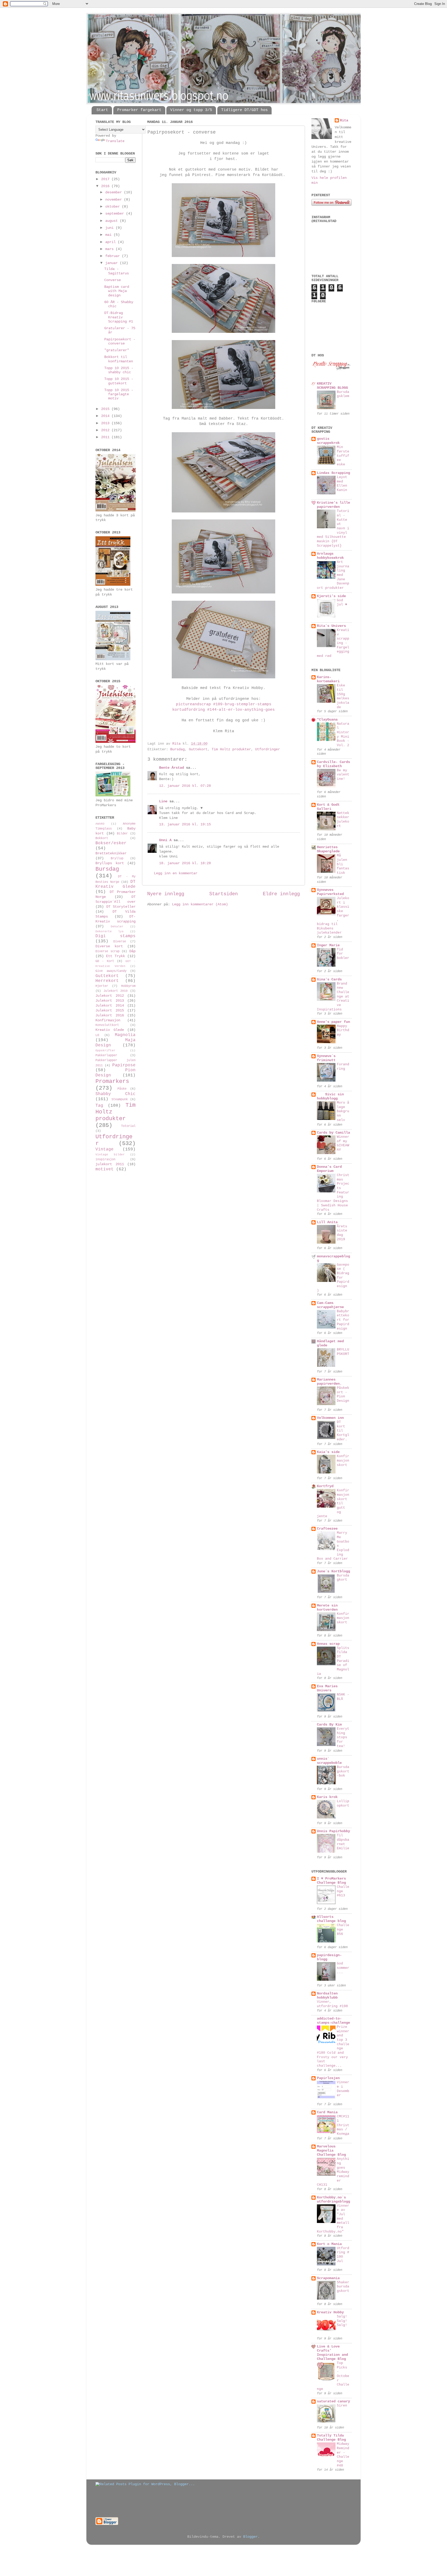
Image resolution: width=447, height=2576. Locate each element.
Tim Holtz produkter (231, 749)
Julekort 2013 (110, 1001)
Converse (113, 280)
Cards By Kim (329, 1725)
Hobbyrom (128, 986)
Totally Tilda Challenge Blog (331, 2438)
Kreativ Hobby (330, 2312)
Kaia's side (328, 1452)
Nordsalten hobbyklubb (327, 1996)
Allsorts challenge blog (331, 1919)
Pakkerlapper (106, 1055)
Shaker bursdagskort (343, 2287)
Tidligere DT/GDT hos (244, 110)
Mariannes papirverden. (329, 1382)
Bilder (122, 834)
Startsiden (224, 894)
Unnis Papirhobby (333, 1831)
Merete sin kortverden (327, 1608)
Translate (115, 141)
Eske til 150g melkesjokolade (343, 696)
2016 (106, 186)
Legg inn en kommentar (176, 873)
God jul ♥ (342, 603)
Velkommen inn (330, 1418)
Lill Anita (327, 1222)
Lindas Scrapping (333, 473)
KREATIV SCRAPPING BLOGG (332, 386)
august (113, 221)
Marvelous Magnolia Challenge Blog (331, 2151)
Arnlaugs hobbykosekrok (330, 556)
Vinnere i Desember (343, 2089)
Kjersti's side (331, 596)
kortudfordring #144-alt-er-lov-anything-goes (224, 710)
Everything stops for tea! (343, 1737)
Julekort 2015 (110, 1011)
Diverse (120, 942)
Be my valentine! (343, 775)
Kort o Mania (329, 2244)
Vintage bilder (110, 1155)
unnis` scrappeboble (329, 1761)
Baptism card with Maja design (117, 291)
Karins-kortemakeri (328, 679)
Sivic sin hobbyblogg (330, 1096)
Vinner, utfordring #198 (332, 2004)
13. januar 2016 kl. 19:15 (185, 824)
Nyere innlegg (166, 894)
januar (113, 263)
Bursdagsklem (343, 394)
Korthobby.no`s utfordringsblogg (333, 2200)
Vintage (105, 1149)
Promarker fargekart (139, 110)
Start (102, 110)
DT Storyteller (121, 907)
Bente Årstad (172, 768)
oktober (114, 207)
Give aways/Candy (111, 971)
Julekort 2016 (110, 1015)
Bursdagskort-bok (343, 1771)
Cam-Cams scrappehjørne (330, 1305)
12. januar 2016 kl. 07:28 (185, 786)
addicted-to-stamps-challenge (333, 2021)
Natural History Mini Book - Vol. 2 (343, 735)
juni (110, 228)
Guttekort (198, 749)
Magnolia (125, 1035)
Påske (122, 1089)
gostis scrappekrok (328, 441)
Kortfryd (325, 1486)
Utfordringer (267, 749)
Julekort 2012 (110, 996)
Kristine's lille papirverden (333, 505)
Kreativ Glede (110, 1030)
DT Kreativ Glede (116, 884)
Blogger (250, 2537)
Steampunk (120, 1099)
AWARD (100, 824)
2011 (106, 437)
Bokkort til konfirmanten (119, 359)
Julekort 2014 (110, 1006)
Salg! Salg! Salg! (342, 2321)
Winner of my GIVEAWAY (343, 1143)
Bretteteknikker (111, 853)
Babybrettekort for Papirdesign (343, 1320)
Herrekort (107, 981)
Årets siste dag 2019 (342, 1233)
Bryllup (117, 858)
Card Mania (327, 2112)
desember (115, 192)
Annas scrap (328, 1644)
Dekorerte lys (110, 931)
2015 (106, 409)
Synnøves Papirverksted (330, 892)
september (116, 214)
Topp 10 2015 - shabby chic (119, 370)
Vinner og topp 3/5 (191, 110)
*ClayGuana (327, 720)
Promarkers (112, 1081)
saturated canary (333, 2401)
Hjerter (102, 986)
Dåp (132, 951)
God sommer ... (343, 1968)
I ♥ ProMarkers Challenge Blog (331, 1881)
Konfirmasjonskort (343, 1461)
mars (110, 249)
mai (109, 235)
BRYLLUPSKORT (343, 1352)
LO (97, 1035)
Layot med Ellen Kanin (342, 484)
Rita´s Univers (331, 626)
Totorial (128, 1126)
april (111, 242)
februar (114, 256)
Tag (99, 1106)
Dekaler (117, 927)
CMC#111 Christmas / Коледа (343, 2125)
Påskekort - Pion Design (343, 1394)
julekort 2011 (110, 1164)
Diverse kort (109, 946)
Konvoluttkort (107, 1025)
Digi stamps (116, 936)
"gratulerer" (117, 350)
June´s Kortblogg (333, 1571)
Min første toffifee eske (343, 456)
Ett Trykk (116, 956)
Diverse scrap (107, 951)
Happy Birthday (343, 1030)
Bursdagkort (343, 1578)
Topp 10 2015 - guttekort (119, 381)
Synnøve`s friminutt (326, 1058)
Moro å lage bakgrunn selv (343, 1111)
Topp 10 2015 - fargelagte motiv (119, 394)
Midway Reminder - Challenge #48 (343, 2455)
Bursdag (177, 749)
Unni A (165, 840)
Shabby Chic (116, 1094)
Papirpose (124, 1065)
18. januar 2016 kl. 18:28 (185, 863)
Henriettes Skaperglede (328, 849)
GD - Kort (105, 961)
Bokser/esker (111, 843)
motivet (105, 1169)
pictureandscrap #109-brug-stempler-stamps (224, 704)
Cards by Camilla (333, 1133)
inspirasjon (105, 1159)
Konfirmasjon (108, 1020)
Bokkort (102, 838)
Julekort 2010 (116, 991)
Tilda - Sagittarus (117, 271)
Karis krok (327, 1797)
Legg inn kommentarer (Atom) (200, 904)
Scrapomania (328, 2278)
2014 (106, 416)
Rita (344, 120)
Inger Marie (328, 945)
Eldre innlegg (281, 894)
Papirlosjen (328, 2078)
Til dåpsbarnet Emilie (343, 1842)
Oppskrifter (105, 1051)
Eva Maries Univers (327, 1688)
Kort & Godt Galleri (328, 807)
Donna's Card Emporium (329, 1169)
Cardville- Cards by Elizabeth (333, 764)
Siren (342, 2406)
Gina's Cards (329, 979)
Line (163, 801)
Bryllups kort (110, 863)
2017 (106, 179)
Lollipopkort (343, 1803)
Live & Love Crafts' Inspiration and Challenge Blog (332, 2353)
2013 (106, 423)
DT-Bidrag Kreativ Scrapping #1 (119, 317)
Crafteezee (327, 1529)
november (115, 200)
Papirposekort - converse (120, 342)
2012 (106, 430)
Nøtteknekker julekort (343, 820)
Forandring (343, 1067)
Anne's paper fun (333, 1022)
